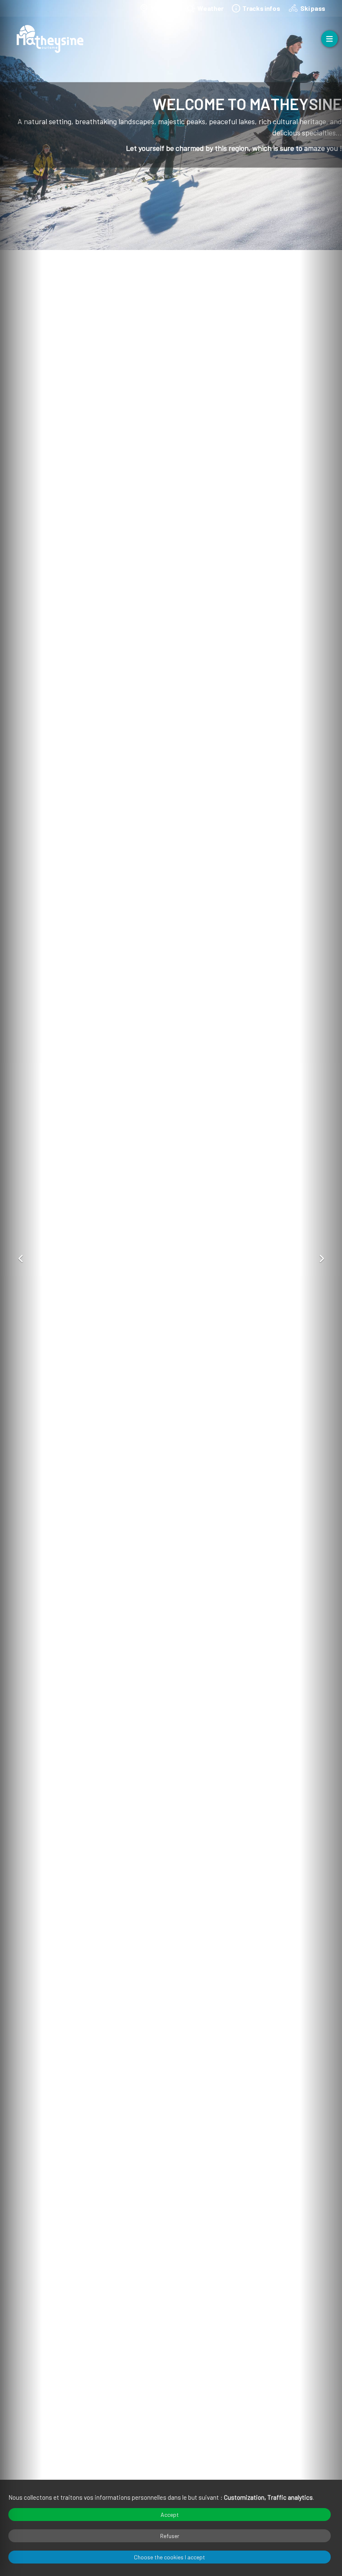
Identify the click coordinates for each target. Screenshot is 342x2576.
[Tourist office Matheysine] (50, 39)
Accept (170, 2515)
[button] (21, 1259)
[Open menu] (329, 39)
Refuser (170, 2536)
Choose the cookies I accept (170, 2557)
